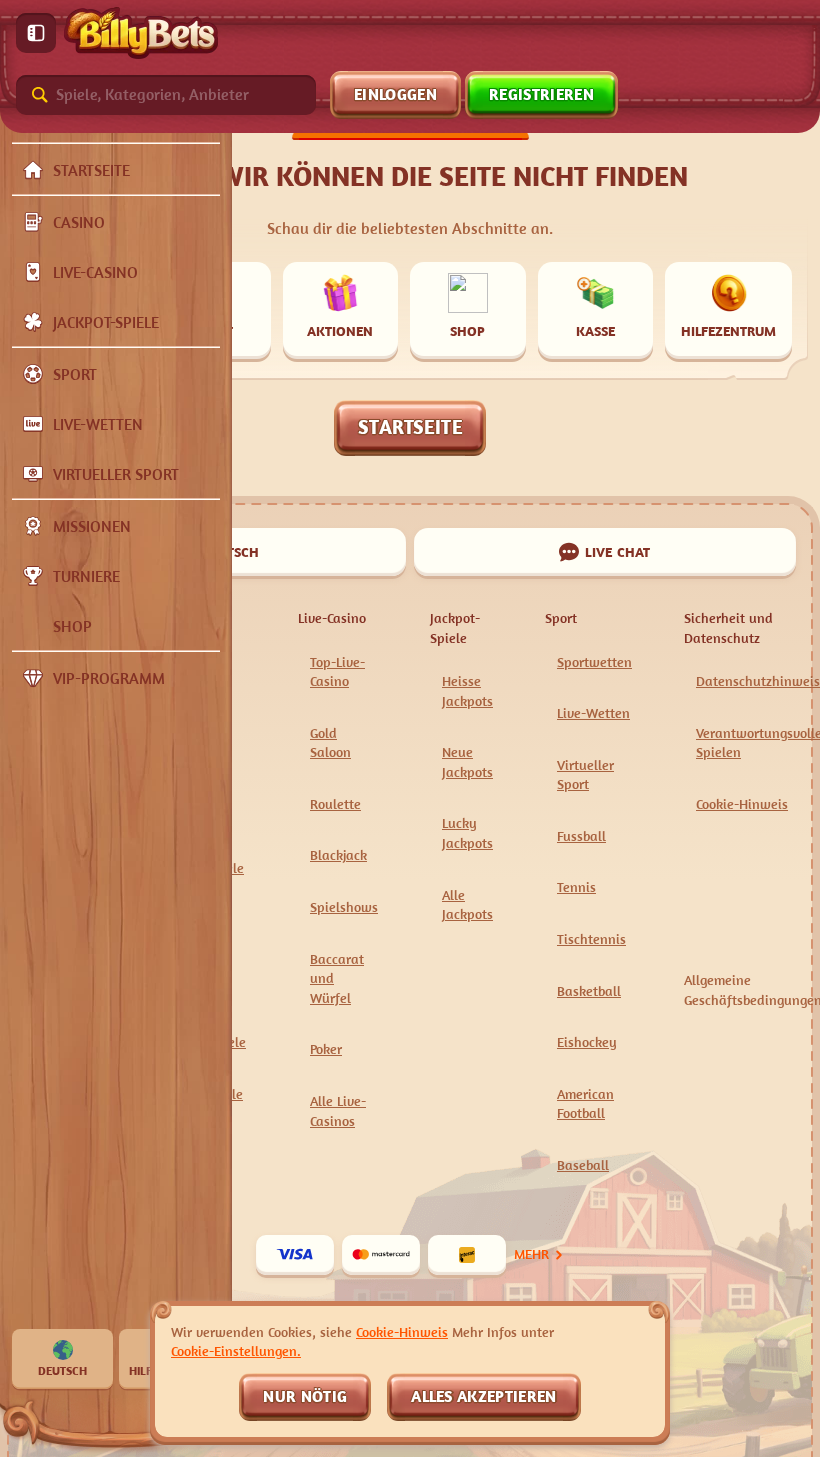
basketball (589, 990)
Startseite (410, 426)
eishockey (587, 1041)
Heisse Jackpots (467, 690)
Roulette (335, 803)
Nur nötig (305, 1396)
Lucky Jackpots (467, 832)
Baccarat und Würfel (337, 978)
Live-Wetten (593, 712)
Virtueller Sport (585, 774)
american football (585, 1103)
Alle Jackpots (467, 904)
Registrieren (542, 94)
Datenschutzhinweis (758, 680)
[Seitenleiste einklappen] (36, 33)
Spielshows (344, 906)
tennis (576, 886)
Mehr (531, 1253)
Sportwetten (594, 661)
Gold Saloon (330, 742)
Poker (326, 1048)
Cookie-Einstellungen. (236, 1351)
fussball (581, 835)
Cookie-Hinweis (742, 803)
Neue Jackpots (467, 761)
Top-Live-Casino (337, 671)
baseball (583, 1164)
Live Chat (618, 551)
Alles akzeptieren (483, 1396)
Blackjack (338, 854)
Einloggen (395, 94)
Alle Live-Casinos (338, 1110)
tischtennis (591, 938)
